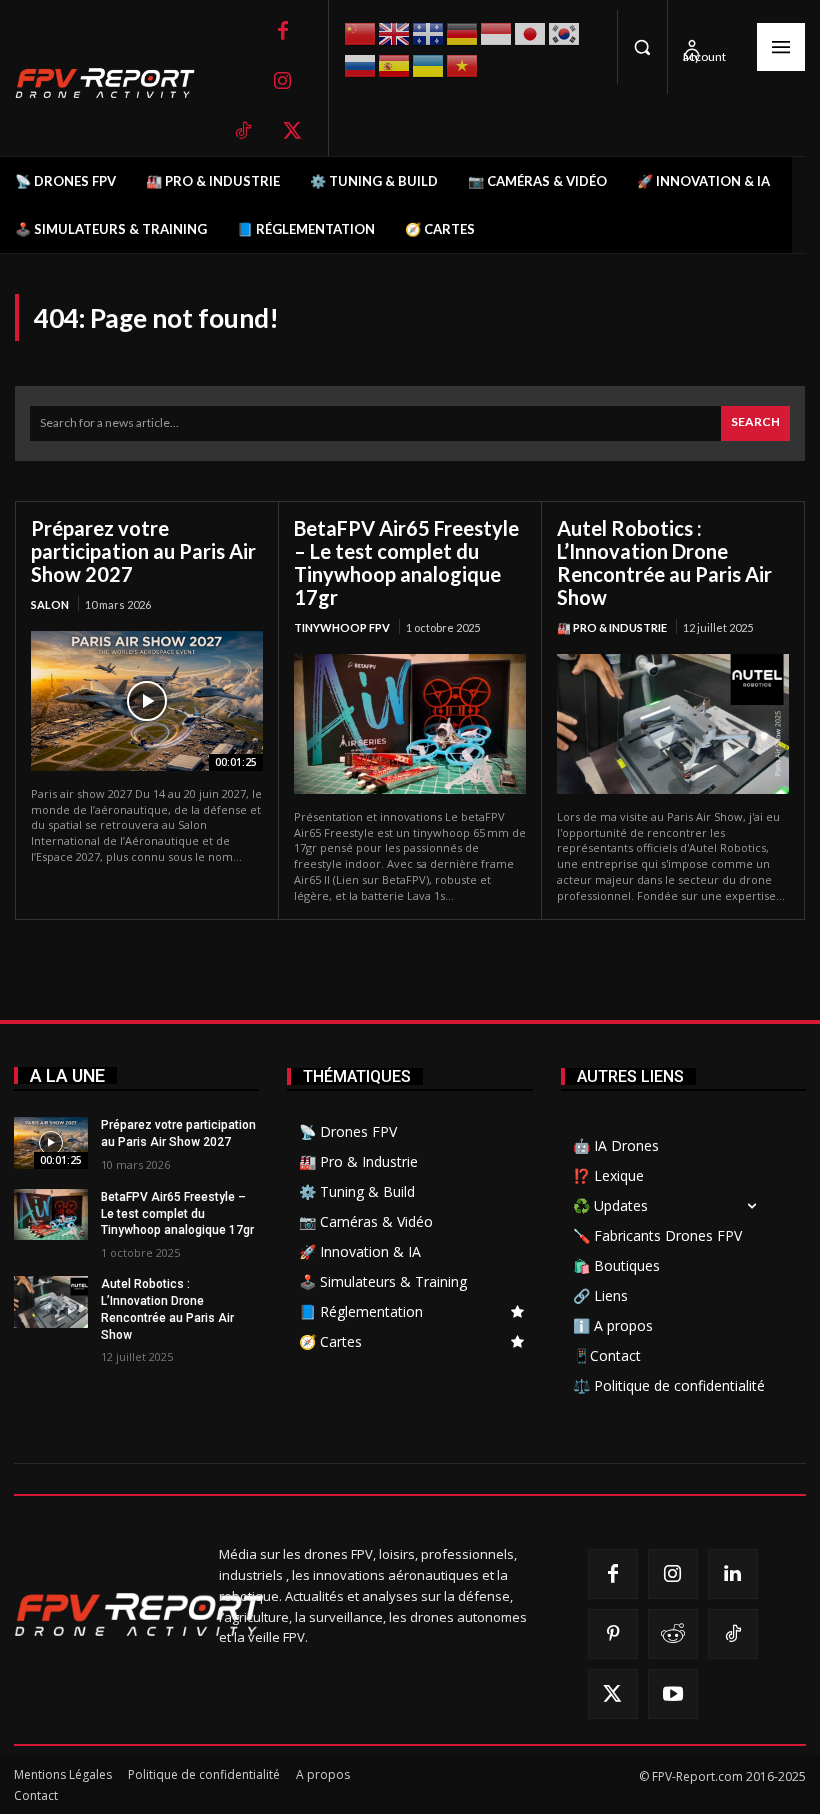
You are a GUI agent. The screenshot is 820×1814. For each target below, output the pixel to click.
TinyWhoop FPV (342, 627)
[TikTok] (243, 131)
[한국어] (565, 31)
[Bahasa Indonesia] (497, 31)
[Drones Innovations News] (115, 83)
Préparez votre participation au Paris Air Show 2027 (143, 551)
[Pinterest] (613, 1634)
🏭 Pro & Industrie (612, 627)
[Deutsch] (463, 31)
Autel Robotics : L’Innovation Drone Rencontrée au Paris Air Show (664, 562)
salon (50, 604)
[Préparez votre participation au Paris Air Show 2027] (147, 700)
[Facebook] (283, 31)
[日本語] (531, 31)
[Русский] (361, 63)
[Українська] (429, 63)
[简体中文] (361, 31)
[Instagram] (283, 81)
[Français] (429, 32)
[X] (293, 131)
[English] (395, 31)
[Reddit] (673, 1634)
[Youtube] (673, 1694)
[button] (642, 47)
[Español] (395, 63)
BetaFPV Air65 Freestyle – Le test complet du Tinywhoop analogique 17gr (406, 562)
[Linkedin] (733, 1574)
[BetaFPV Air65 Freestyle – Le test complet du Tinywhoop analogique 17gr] (410, 723)
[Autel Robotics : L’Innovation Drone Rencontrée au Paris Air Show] (673, 723)
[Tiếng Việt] (463, 63)
